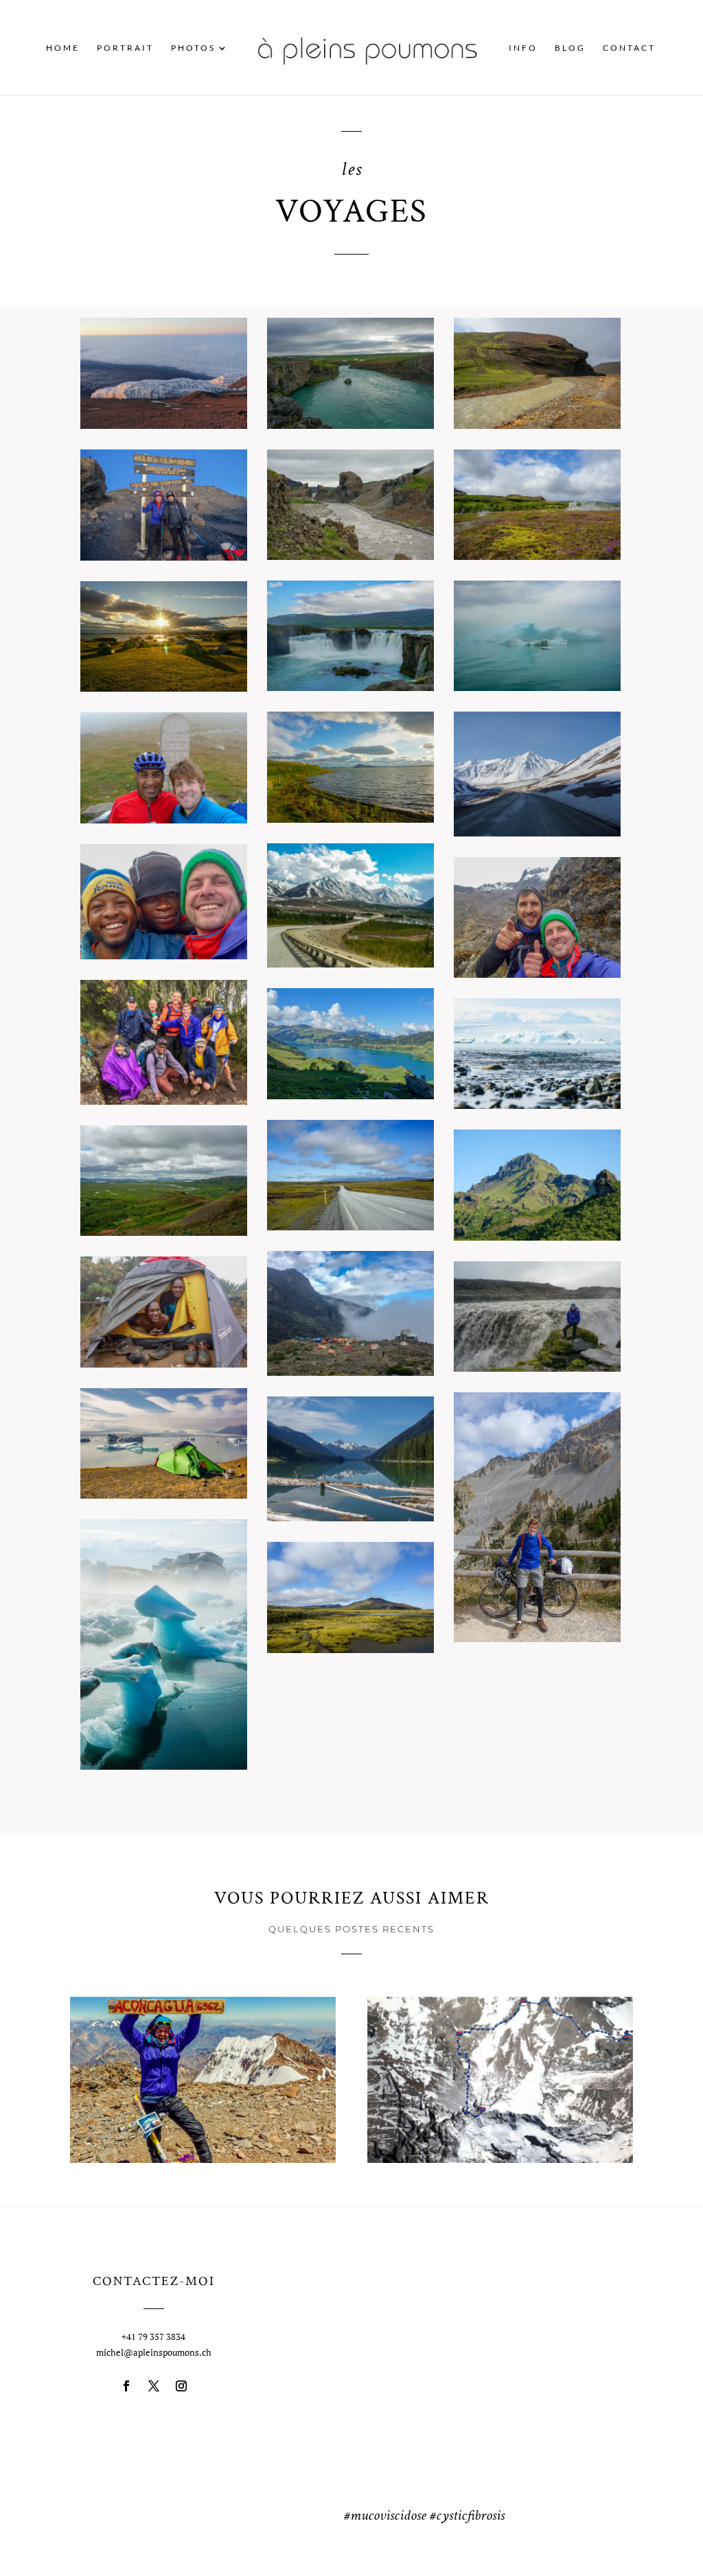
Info (523, 48)
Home (63, 48)
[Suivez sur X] (154, 2386)
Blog (570, 48)
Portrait (125, 48)
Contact (629, 48)
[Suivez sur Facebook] (126, 2386)
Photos (193, 48)
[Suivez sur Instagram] (181, 2386)
